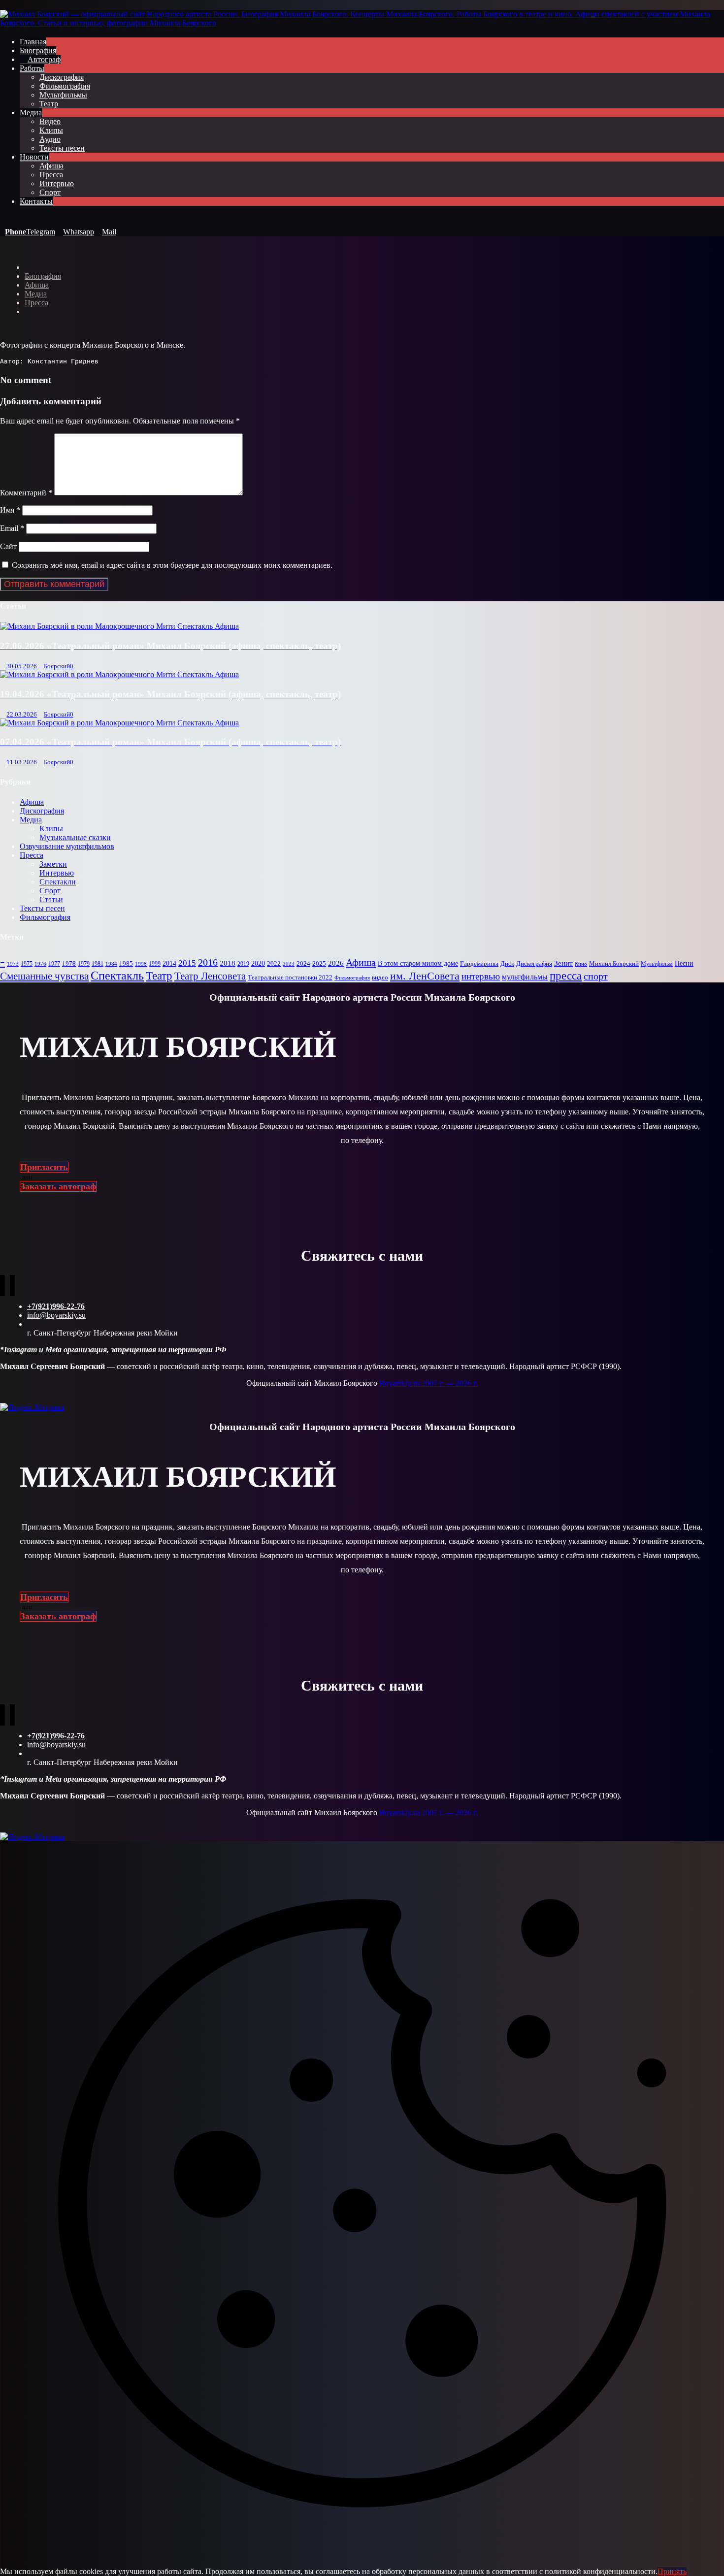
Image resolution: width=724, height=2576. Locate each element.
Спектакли (58, 882)
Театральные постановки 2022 (290, 978)
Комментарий (26, 493)
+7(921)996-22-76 (56, 1306)
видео (380, 978)
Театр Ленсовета (210, 976)
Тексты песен (42, 908)
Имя (10, 510)
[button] (4, 218)
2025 (319, 963)
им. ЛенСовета (425, 976)
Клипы (51, 829)
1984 (111, 964)
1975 (27, 964)
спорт (596, 976)
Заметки (53, 864)
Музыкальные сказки (75, 837)
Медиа (31, 820)
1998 (141, 964)
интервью (481, 976)
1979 (84, 964)
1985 (126, 964)
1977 (54, 964)
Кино (581, 964)
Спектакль (117, 976)
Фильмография (45, 917)
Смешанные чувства (44, 976)
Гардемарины (479, 964)
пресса (566, 976)
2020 (258, 963)
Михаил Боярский (614, 964)
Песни (684, 963)
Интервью (57, 873)
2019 (243, 964)
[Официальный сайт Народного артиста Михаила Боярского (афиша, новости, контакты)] (362, 23)
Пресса (32, 855)
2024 (303, 964)
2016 (208, 962)
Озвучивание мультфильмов (67, 846)
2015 (187, 963)
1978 (69, 963)
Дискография (42, 811)
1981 (98, 964)
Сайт (8, 546)
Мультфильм (657, 964)
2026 (336, 963)
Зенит (563, 963)
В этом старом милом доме (418, 963)
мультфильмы (525, 977)
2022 (274, 963)
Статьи (51, 899)
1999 (155, 964)
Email (12, 528)
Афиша (32, 802)
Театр (159, 976)
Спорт (50, 891)
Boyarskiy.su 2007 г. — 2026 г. (428, 1383)
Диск (507, 963)
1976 (40, 964)
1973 (13, 964)
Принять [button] (672, 2571)
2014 (169, 963)
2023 (289, 964)
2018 (228, 963)
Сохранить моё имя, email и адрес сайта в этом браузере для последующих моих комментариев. (172, 565)
